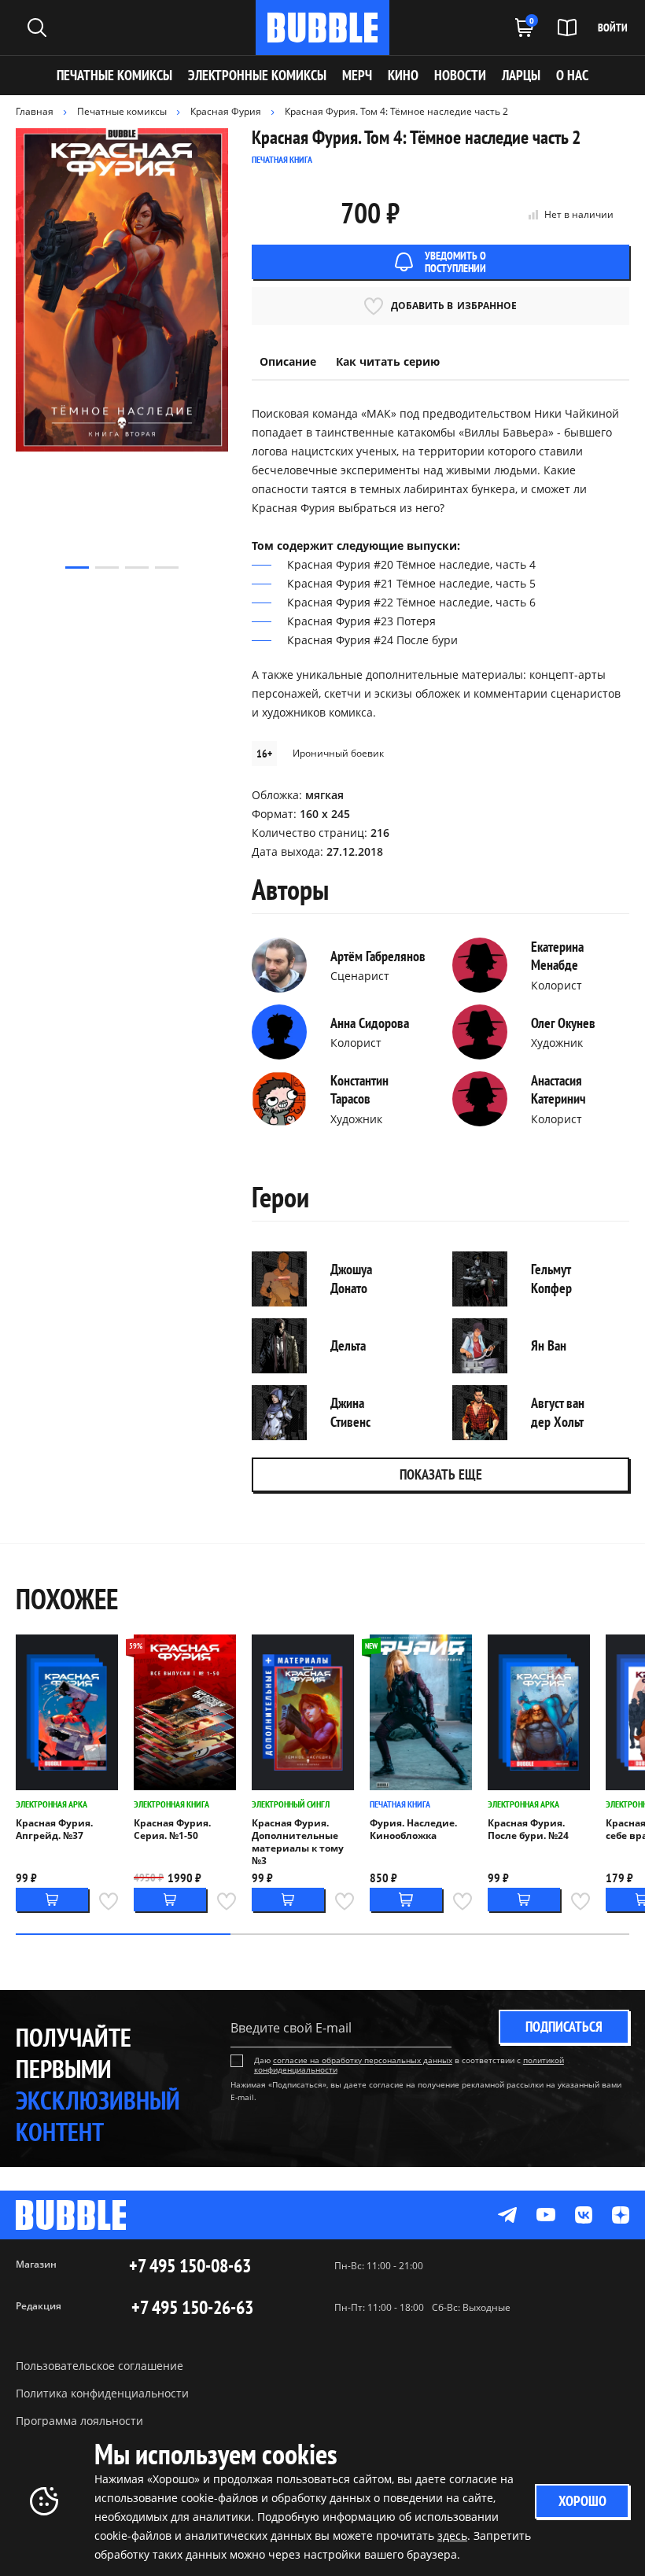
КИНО (403, 75)
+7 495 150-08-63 (190, 2266)
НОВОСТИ (460, 75)
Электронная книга (171, 1804)
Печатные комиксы (114, 75)
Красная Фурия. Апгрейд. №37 (54, 1830)
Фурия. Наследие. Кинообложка (413, 1830)
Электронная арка (52, 1804)
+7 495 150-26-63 (192, 2308)
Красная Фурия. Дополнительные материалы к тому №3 (298, 1842)
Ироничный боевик (338, 753)
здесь (452, 2535)
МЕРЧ (357, 75)
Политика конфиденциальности (102, 2393)
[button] (77, 568)
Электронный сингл (291, 1804)
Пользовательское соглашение (100, 2366)
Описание (288, 361)
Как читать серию (388, 361)
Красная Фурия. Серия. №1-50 (172, 1830)
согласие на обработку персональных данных (363, 2060)
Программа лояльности (79, 2421)
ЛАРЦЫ (521, 75)
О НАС (572, 75)
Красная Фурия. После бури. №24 (528, 1830)
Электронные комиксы (257, 75)
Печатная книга (400, 1804)
